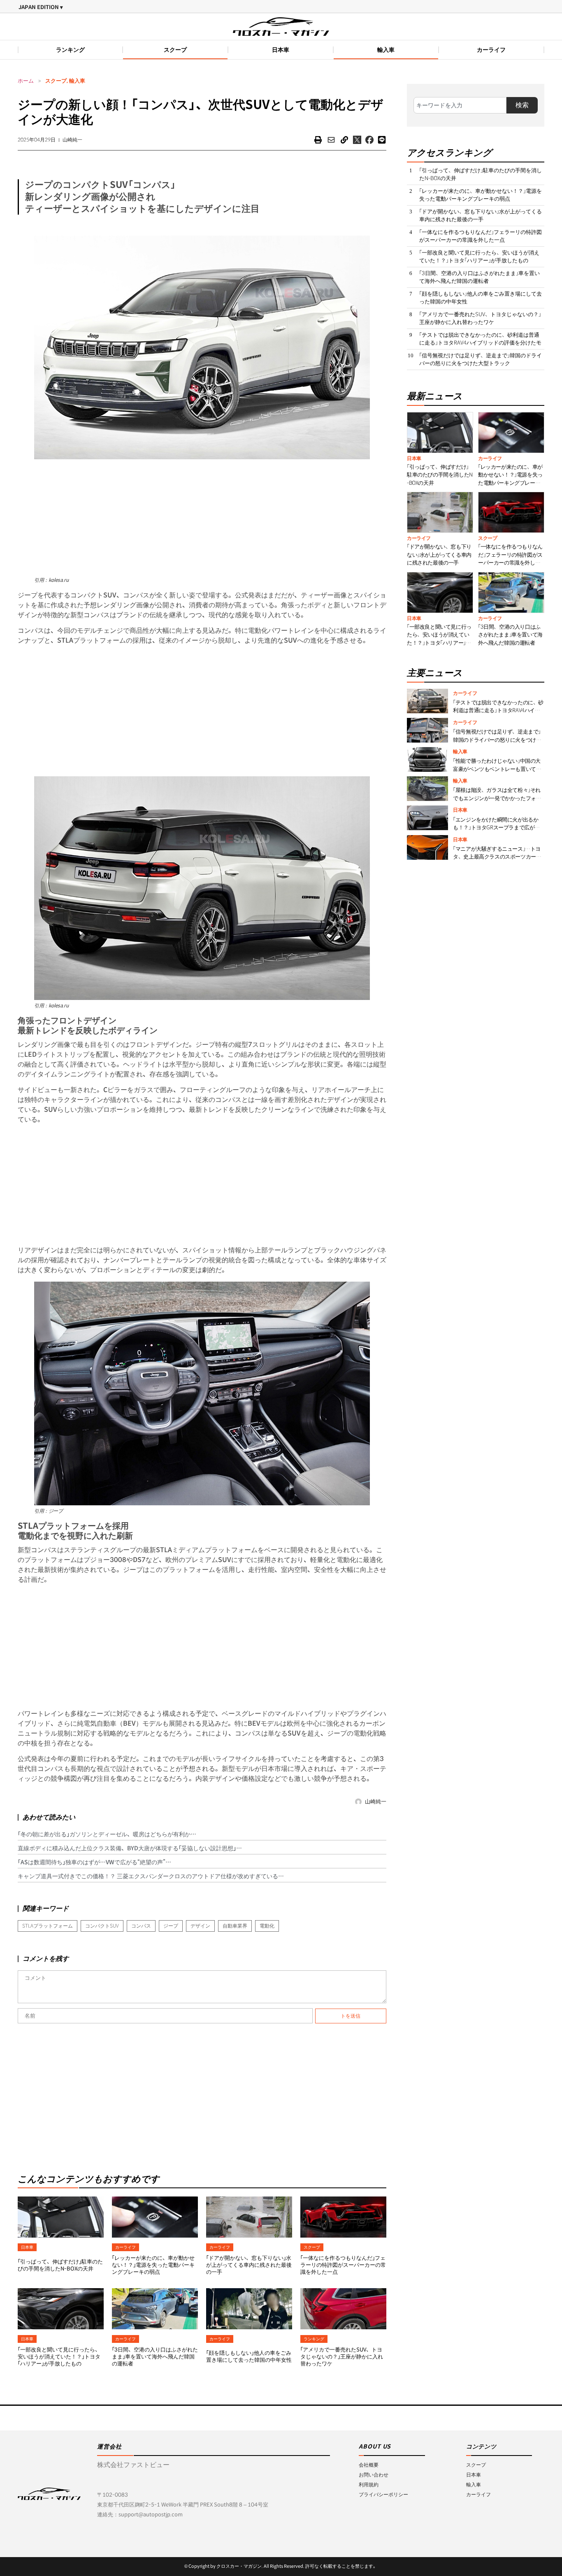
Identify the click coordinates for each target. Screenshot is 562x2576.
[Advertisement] (202, 517)
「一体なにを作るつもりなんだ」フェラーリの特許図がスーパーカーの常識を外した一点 (343, 2265)
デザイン (200, 1926)
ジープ (171, 1926)
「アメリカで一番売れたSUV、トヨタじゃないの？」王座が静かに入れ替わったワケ (342, 2357)
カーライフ (491, 50)
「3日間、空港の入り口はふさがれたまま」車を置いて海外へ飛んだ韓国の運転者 (155, 2357)
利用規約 (369, 2485)
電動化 (267, 1926)
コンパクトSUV (102, 1926)
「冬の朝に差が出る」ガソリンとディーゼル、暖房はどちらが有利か (104, 1834)
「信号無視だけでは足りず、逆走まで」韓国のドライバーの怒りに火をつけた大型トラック (481, 360)
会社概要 (369, 2465)
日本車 (281, 50)
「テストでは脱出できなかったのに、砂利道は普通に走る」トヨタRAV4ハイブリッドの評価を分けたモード (480, 343)
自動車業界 (235, 1926)
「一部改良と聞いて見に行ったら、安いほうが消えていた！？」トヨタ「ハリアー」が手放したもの (59, 2357)
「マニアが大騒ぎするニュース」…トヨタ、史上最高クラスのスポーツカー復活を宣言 (497, 857)
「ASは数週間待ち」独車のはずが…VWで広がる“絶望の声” (92, 1862)
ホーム (26, 81)
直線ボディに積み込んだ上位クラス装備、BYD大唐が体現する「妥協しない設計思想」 (127, 1848)
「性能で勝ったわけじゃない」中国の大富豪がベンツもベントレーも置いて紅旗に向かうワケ (497, 769)
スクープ (175, 50)
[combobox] (460, 105)
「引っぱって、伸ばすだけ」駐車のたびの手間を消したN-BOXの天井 (60, 2265)
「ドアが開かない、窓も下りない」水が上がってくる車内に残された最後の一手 (249, 2265)
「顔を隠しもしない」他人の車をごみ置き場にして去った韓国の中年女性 (249, 2356)
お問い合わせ (374, 2475)
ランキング (70, 50)
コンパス (141, 1926)
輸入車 (386, 50)
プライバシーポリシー (383, 2494)
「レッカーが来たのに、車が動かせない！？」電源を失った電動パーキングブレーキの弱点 (153, 2265)
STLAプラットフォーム (48, 1926)
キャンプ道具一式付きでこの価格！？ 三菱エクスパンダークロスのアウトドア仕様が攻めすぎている (148, 1876)
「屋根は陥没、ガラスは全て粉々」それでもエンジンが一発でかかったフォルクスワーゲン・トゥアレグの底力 (497, 798)
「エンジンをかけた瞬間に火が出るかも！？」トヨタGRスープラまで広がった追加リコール (496, 828)
